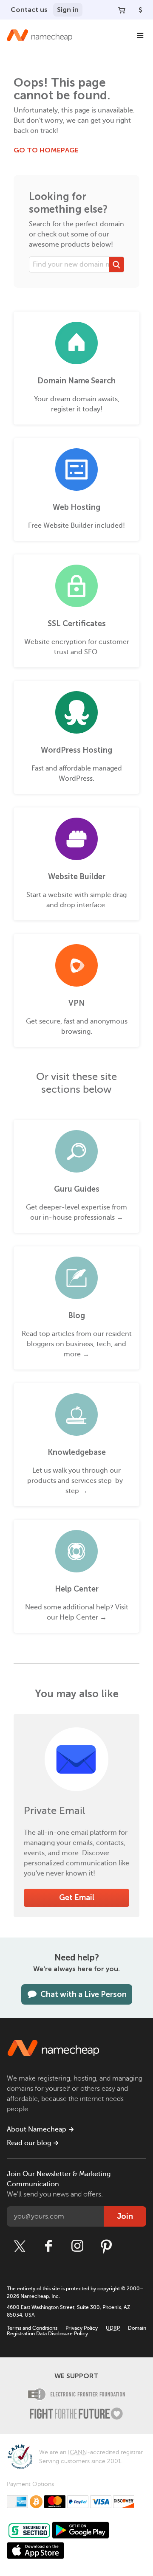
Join (125, 2216)
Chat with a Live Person (84, 1994)
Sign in (68, 10)
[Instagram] (77, 2246)
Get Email (77, 1898)
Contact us (29, 10)
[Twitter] (20, 2246)
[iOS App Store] (35, 2551)
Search (116, 264)
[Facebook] (48, 2246)
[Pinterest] (106, 2246)
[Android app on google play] (81, 2530)
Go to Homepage (46, 150)
